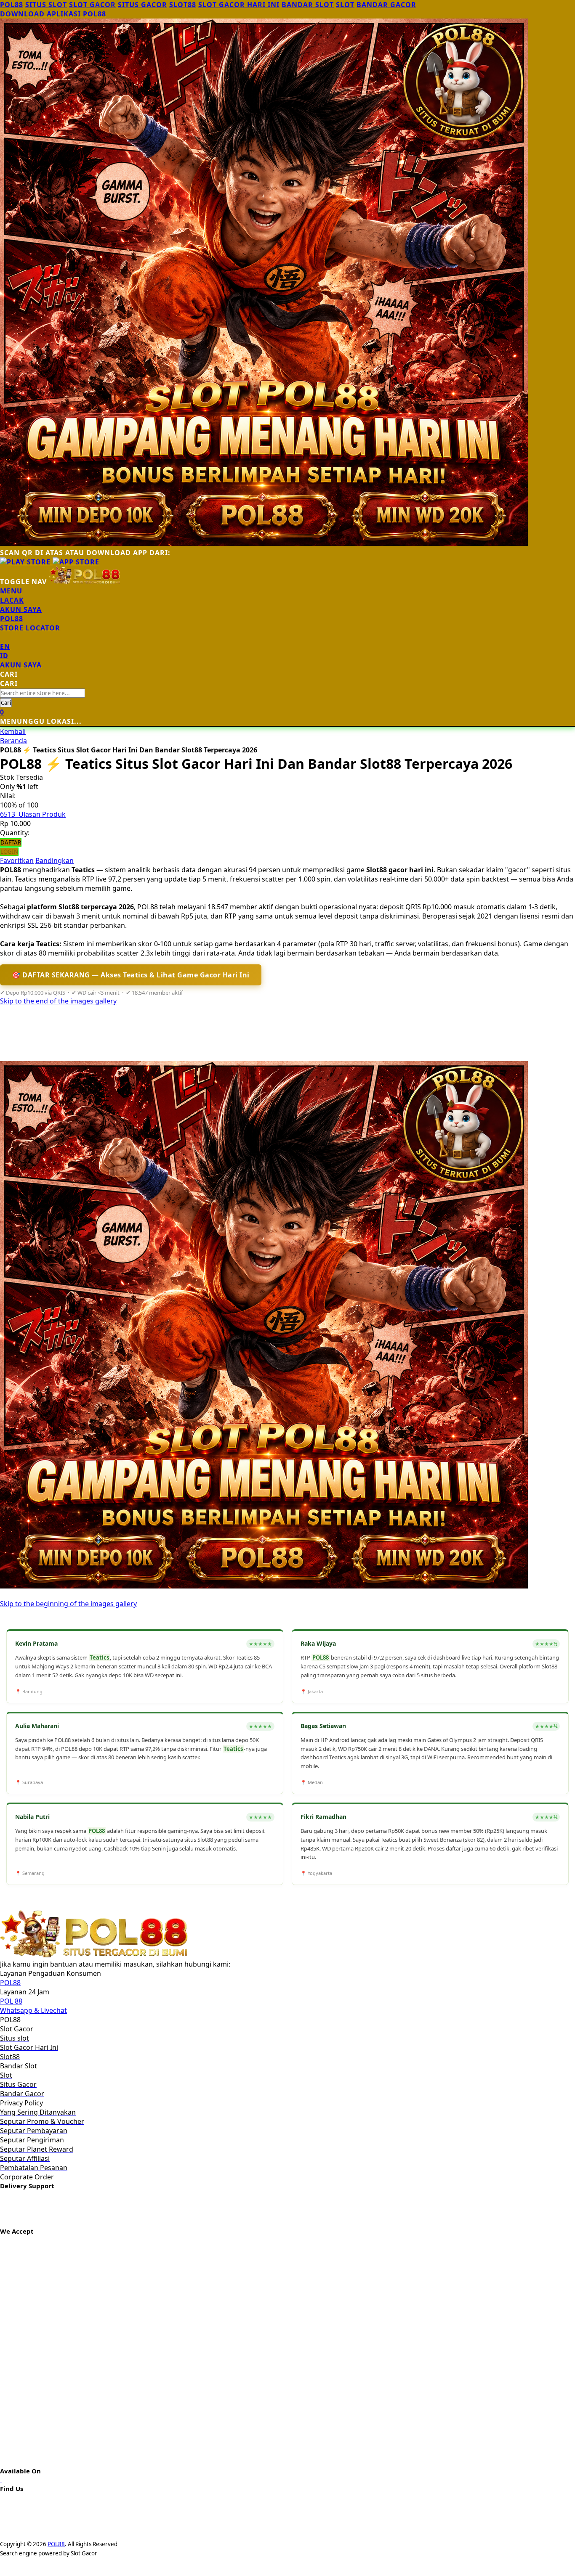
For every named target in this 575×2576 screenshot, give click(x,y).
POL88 (12, 5)
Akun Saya (21, 609)
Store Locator (30, 628)
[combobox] (43, 693)
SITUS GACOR (142, 5)
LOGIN (9, 852)
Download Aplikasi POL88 (53, 14)
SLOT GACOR (92, 5)
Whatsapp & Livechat (33, 2010)
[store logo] (85, 582)
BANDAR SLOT (308, 5)
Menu (11, 591)
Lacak (12, 600)
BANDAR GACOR (386, 5)
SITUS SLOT (46, 5)
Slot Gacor (84, 2553)
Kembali (13, 731)
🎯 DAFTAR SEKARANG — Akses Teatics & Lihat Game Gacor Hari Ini (131, 975)
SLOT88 (183, 5)
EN (5, 646)
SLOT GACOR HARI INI (239, 5)
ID (4, 656)
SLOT (345, 5)
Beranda (13, 741)
